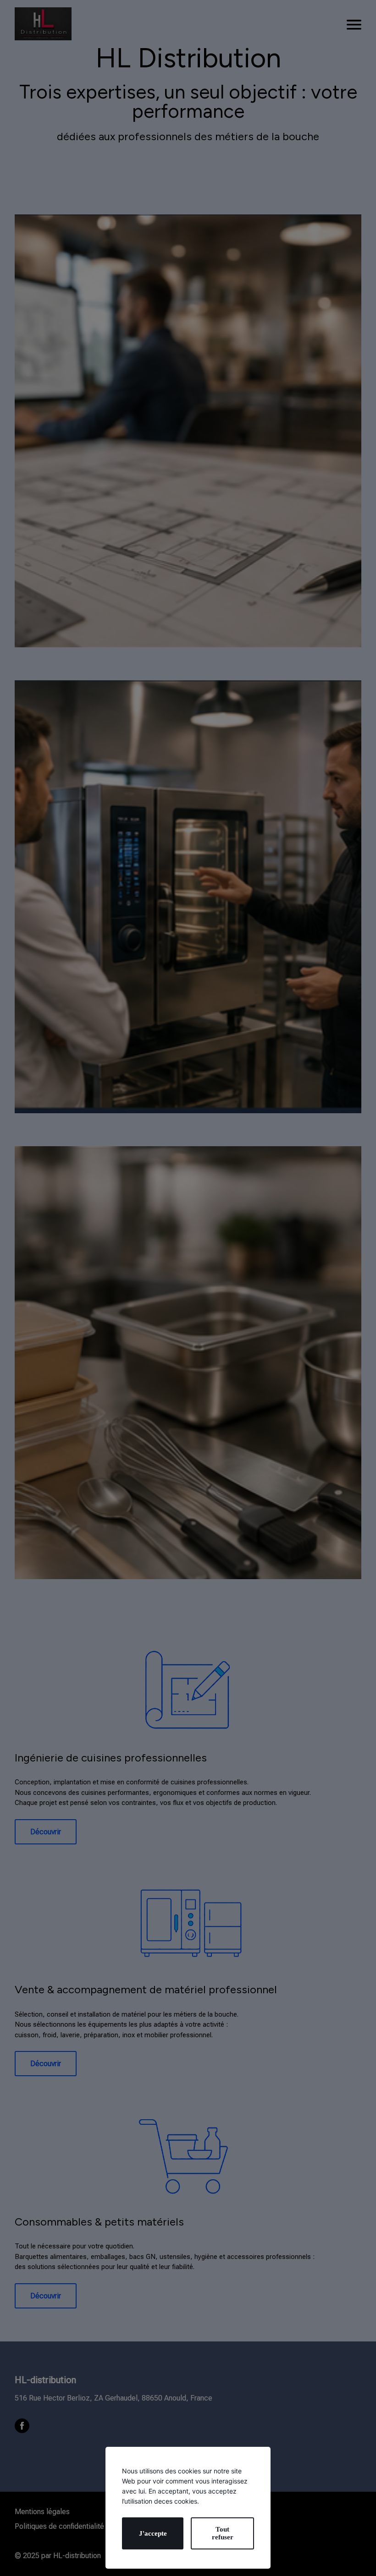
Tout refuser (223, 2533)
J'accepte (153, 2533)
